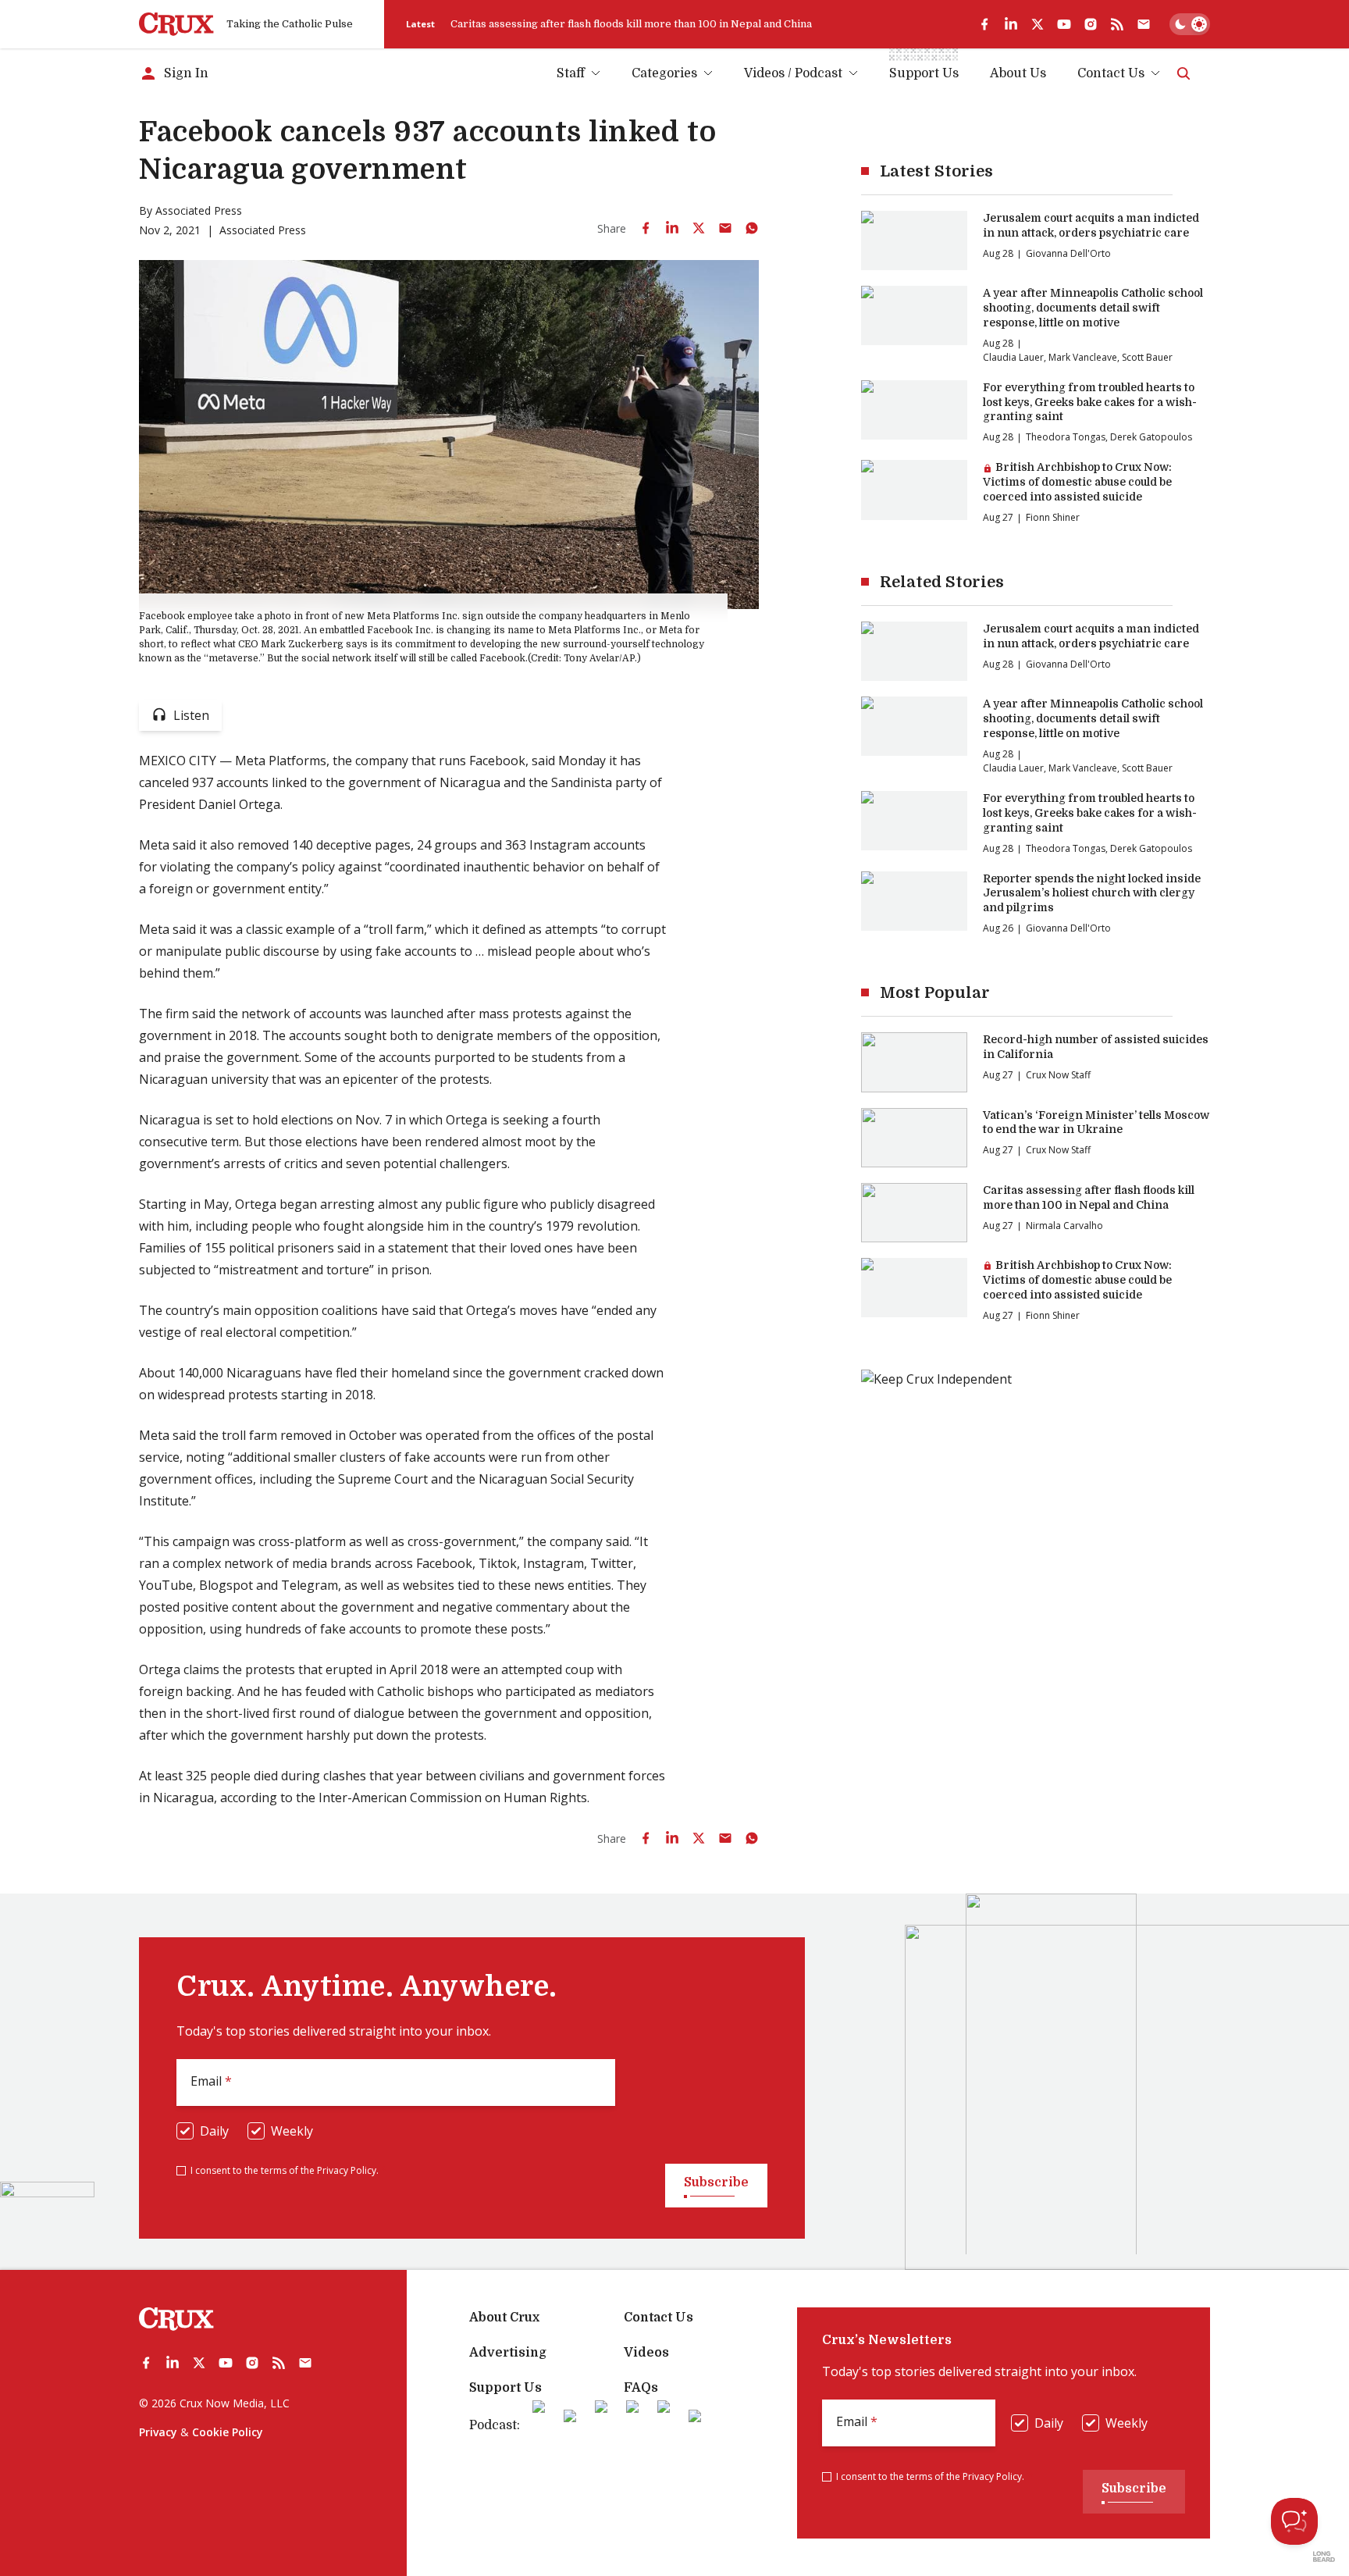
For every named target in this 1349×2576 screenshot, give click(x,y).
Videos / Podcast (793, 73)
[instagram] (1091, 24)
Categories (664, 73)
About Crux (504, 2318)
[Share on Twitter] (699, 228)
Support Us (505, 2388)
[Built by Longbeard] (1324, 2556)
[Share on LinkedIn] (672, 228)
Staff (571, 73)
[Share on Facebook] (646, 228)
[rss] (1117, 24)
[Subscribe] (1144, 24)
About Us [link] (1018, 73)
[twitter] (1038, 24)
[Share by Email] (725, 228)
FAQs (641, 2388)
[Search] (1183, 73)
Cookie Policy (228, 2432)
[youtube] (1064, 24)
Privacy (158, 2432)
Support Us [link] (924, 73)
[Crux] (176, 24)
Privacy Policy (347, 2170)
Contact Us (1111, 73)
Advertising (508, 2353)
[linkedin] (1011, 24)
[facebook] (984, 24)
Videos (646, 2353)
